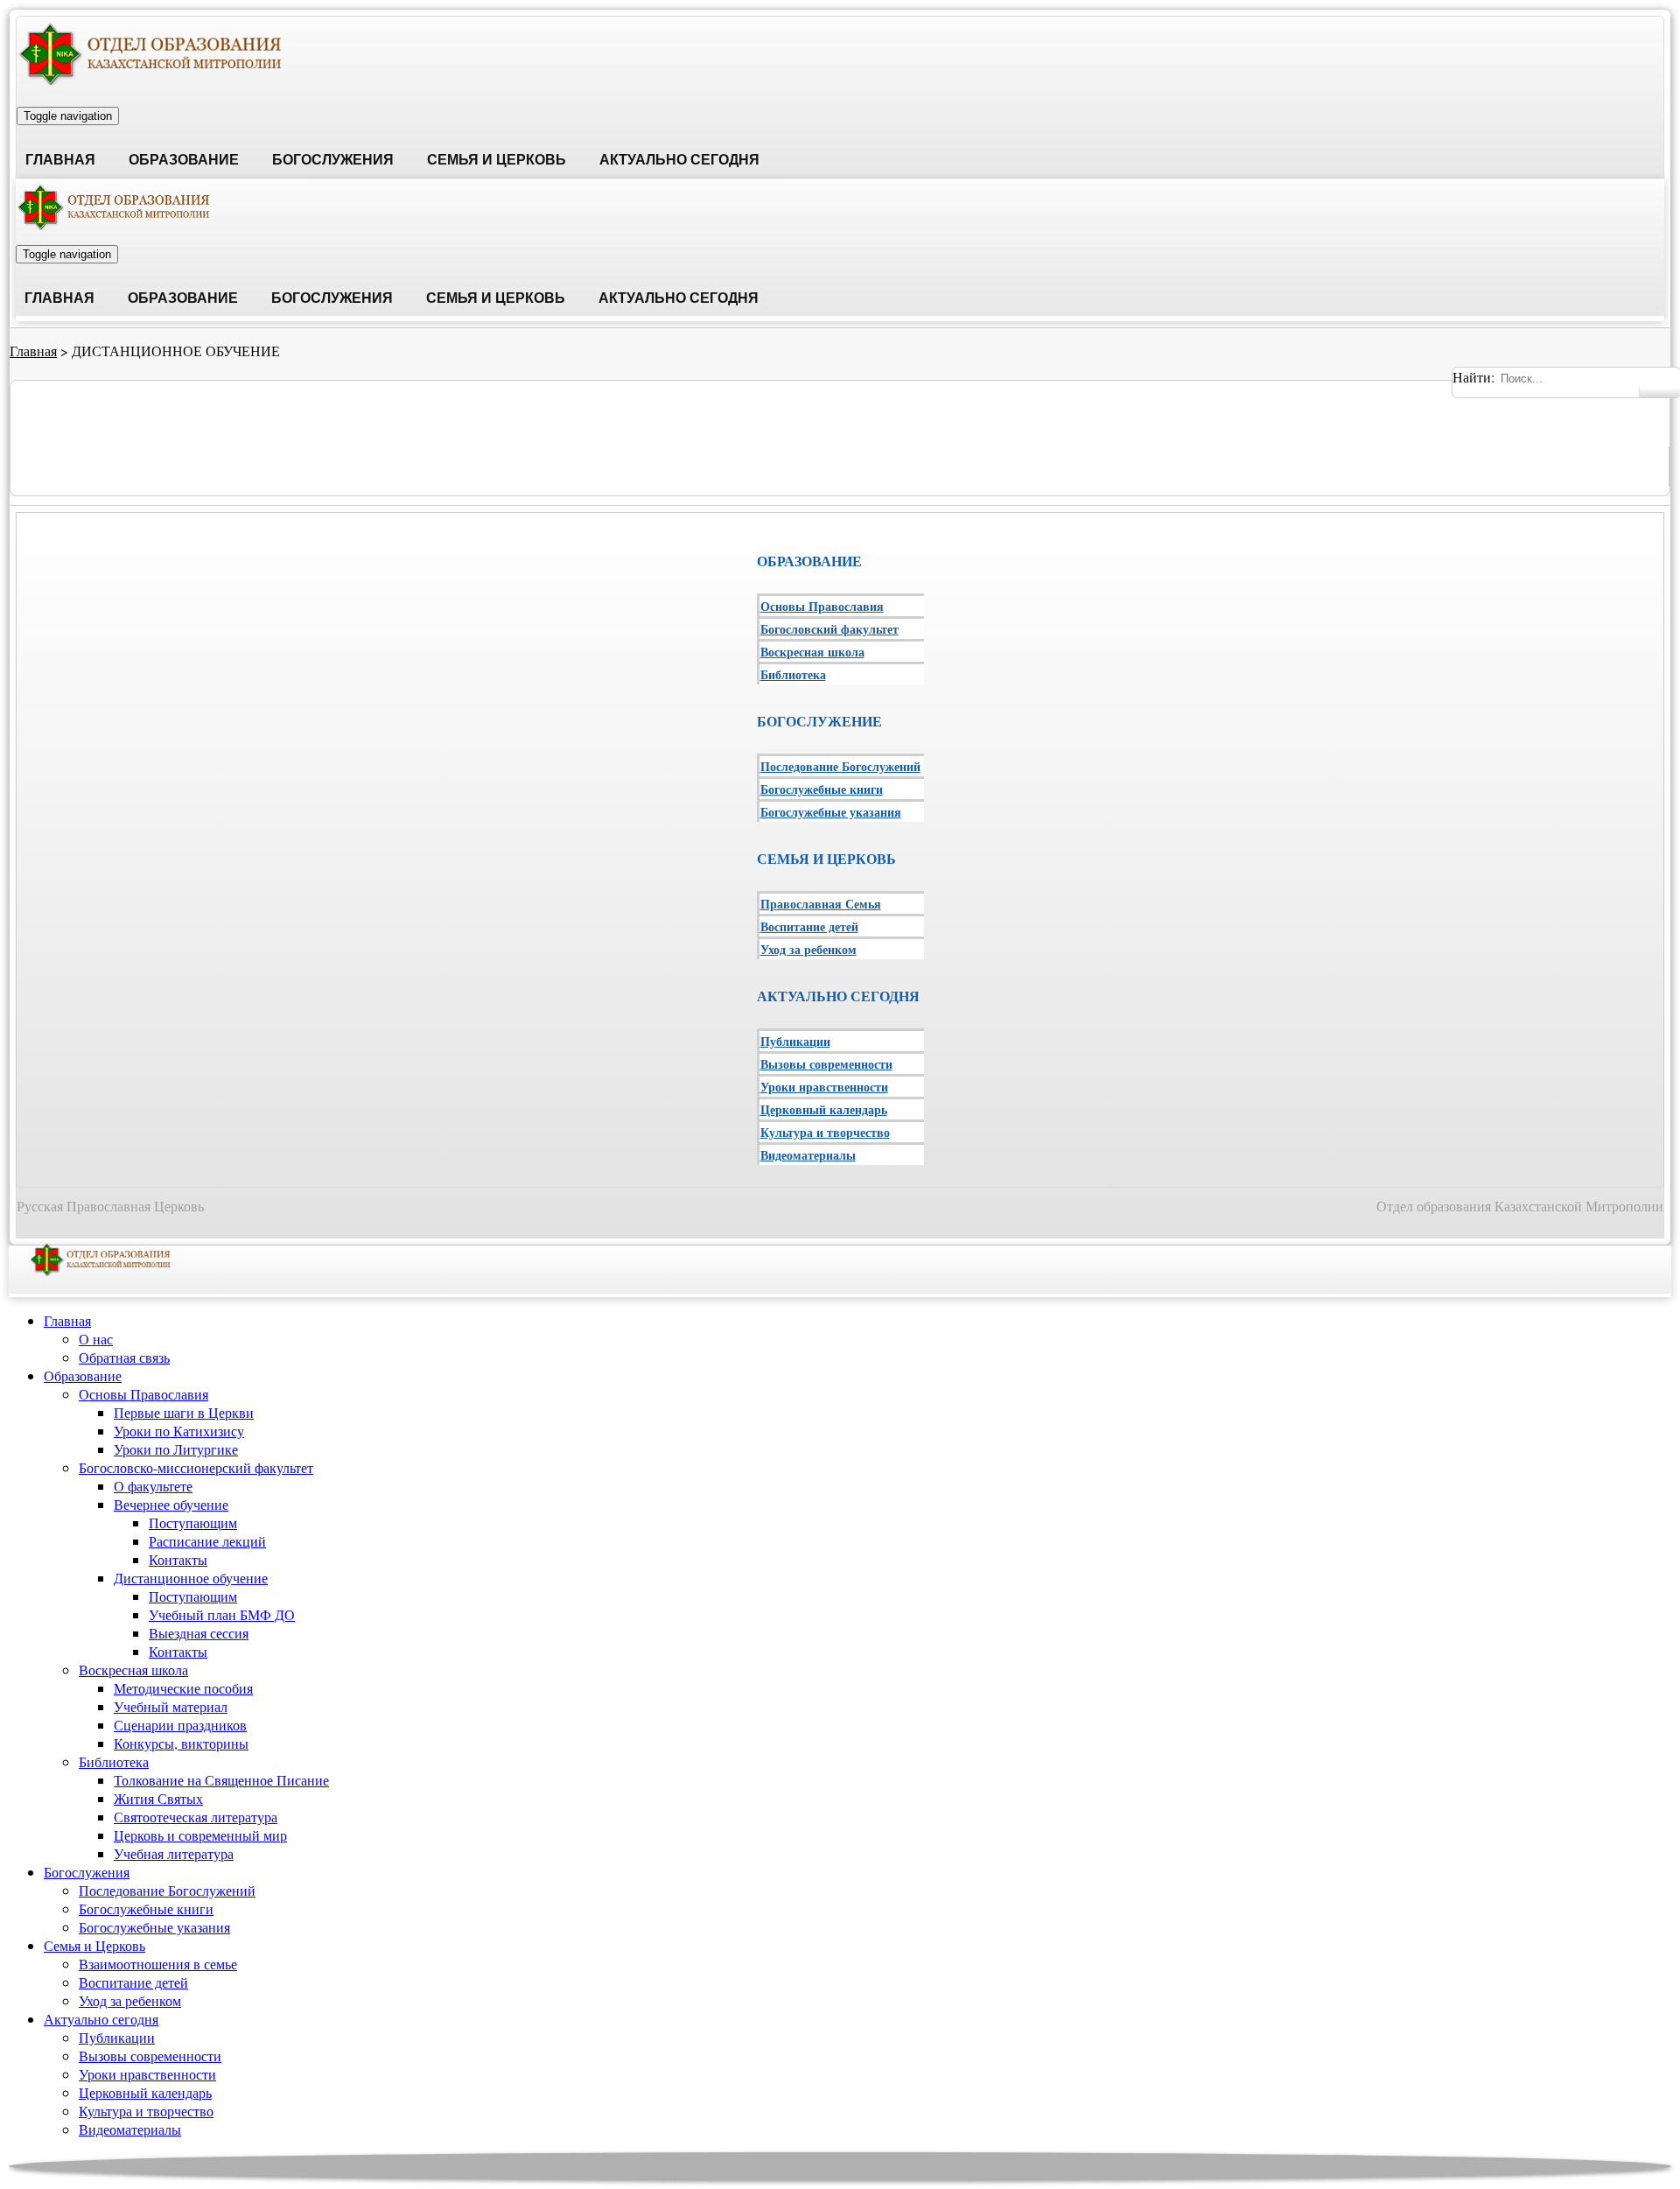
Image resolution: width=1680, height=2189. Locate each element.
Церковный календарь (824, 1109)
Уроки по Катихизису (179, 1431)
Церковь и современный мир (200, 1835)
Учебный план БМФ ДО (222, 1614)
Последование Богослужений (840, 766)
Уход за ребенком (808, 949)
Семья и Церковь (497, 160)
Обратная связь (124, 1357)
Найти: (1473, 377)
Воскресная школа (812, 652)
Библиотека (793, 674)
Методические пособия (183, 1688)
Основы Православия (822, 606)
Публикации (795, 1041)
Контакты (178, 1559)
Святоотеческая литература (196, 1817)
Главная (60, 160)
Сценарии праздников (180, 1725)
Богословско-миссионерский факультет (196, 1467)
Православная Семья (821, 904)
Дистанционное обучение (191, 1578)
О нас (96, 1339)
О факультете (153, 1486)
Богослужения (333, 160)
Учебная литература (174, 1853)
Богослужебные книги (822, 789)
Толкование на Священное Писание (221, 1780)
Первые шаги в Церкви (184, 1412)
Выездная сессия (199, 1633)
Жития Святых (158, 1798)
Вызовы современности (826, 1064)
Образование (184, 160)
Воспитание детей (809, 926)
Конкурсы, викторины (181, 1743)
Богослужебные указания (831, 812)
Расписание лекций (207, 1541)
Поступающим (193, 1522)
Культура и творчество (825, 1132)
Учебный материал (171, 1706)
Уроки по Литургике (176, 1449)
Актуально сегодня (679, 160)
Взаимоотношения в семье (158, 1964)
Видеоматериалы (808, 1155)
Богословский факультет (829, 629)
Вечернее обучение (171, 1504)
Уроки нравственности (824, 1087)
